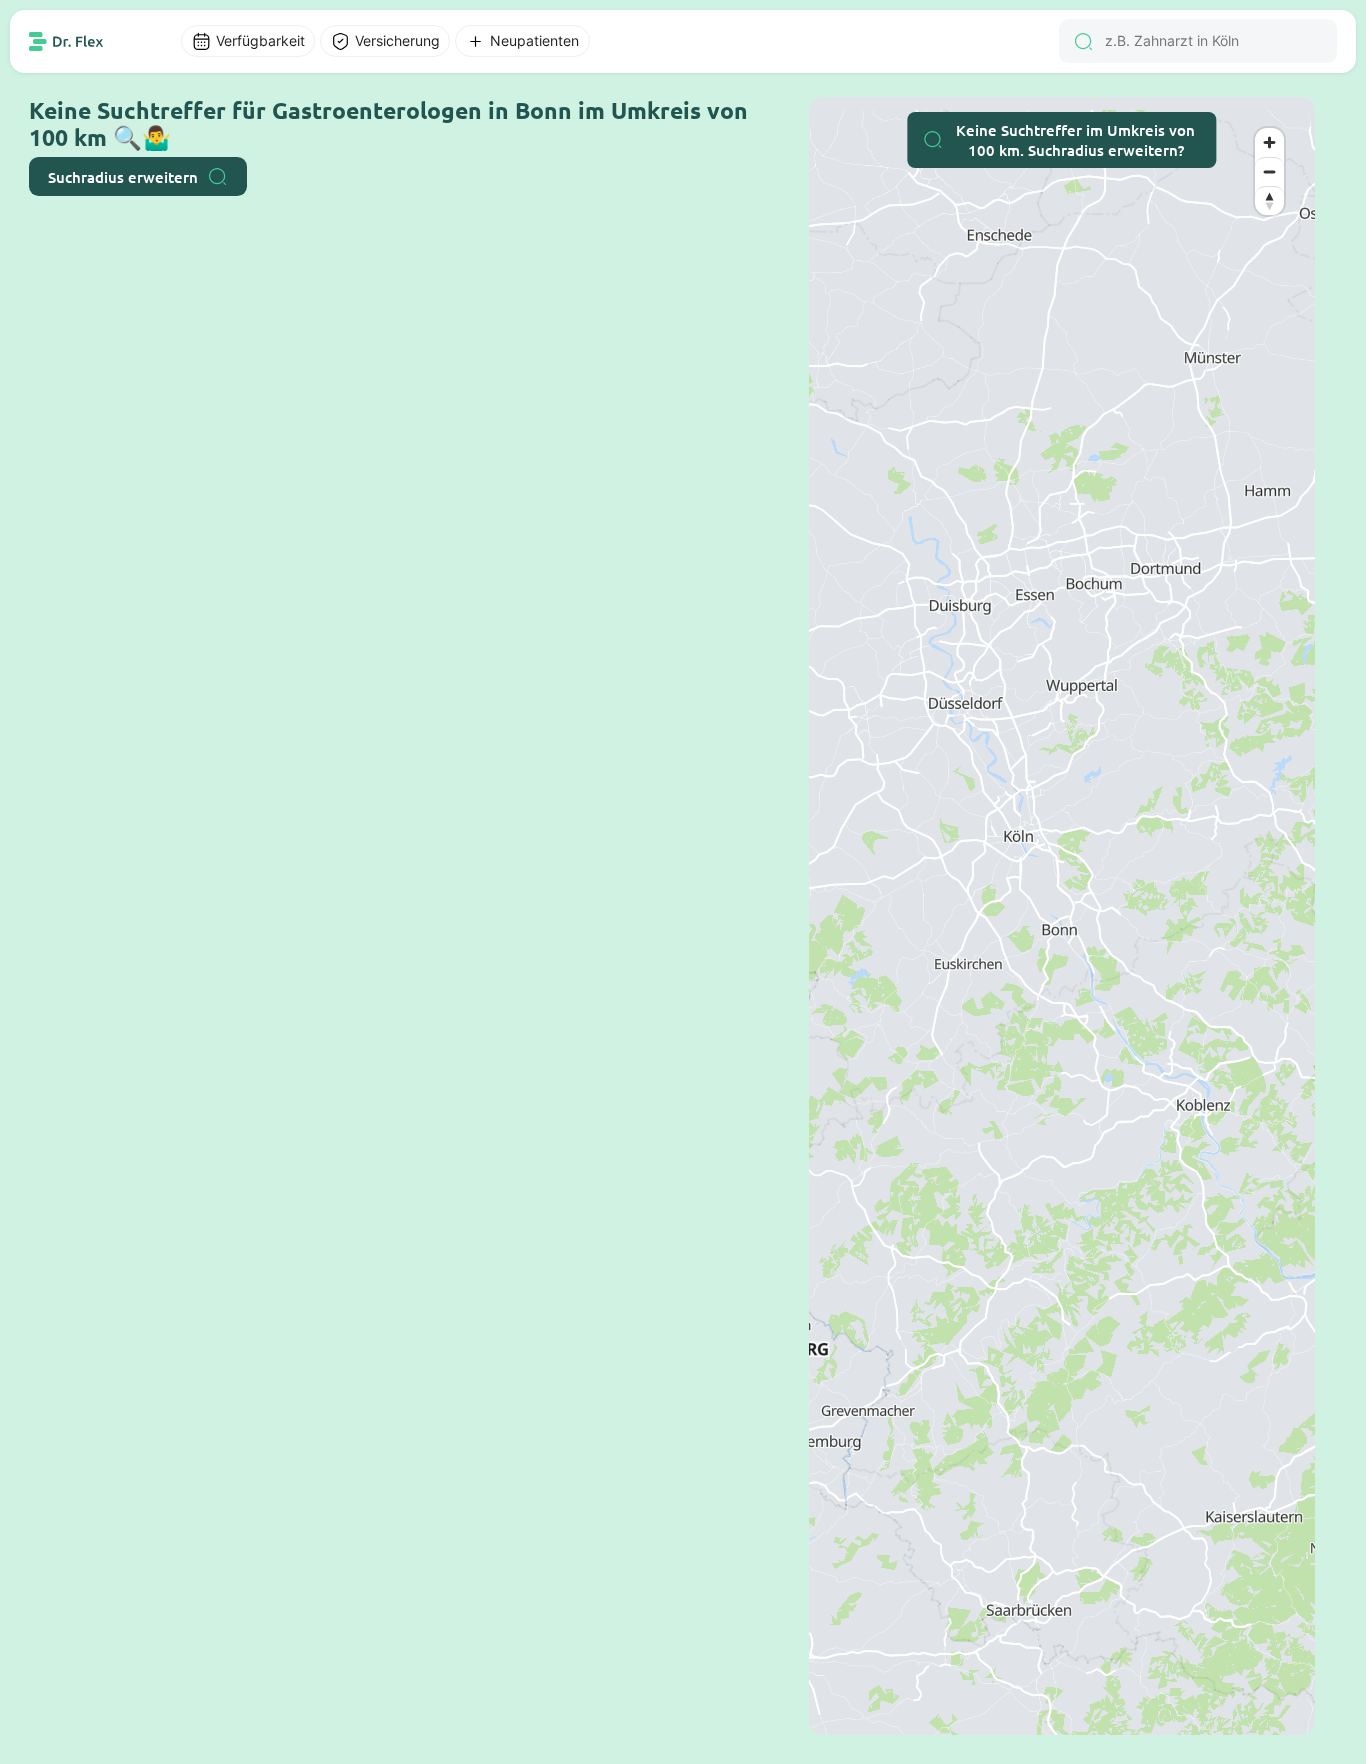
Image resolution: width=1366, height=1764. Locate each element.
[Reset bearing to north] (1269, 200)
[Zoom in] (1269, 142)
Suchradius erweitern (123, 177)
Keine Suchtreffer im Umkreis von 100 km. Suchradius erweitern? (1075, 140)
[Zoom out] (1269, 171)
